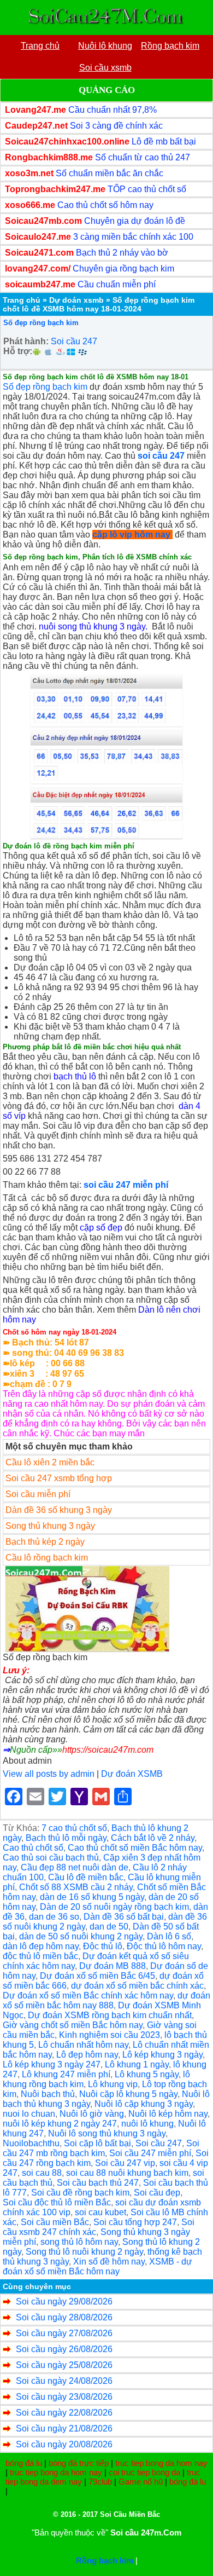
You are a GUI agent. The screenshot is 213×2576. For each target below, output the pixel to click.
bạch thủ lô (75, 1076)
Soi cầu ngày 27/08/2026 (64, 2333)
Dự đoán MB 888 (113, 1966)
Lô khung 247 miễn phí (66, 2074)
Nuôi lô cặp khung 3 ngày (144, 2104)
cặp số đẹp (101, 1228)
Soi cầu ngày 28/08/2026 (64, 2317)
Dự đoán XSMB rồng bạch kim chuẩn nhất (110, 2015)
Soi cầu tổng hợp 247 (135, 2222)
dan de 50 (109, 1927)
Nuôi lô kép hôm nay (168, 2114)
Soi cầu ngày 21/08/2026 (64, 2428)
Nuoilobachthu (31, 2143)
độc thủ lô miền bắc (40, 1956)
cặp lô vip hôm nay (131, 535)
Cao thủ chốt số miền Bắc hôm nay (135, 1848)
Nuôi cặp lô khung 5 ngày (128, 2094)
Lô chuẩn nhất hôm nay (83, 2045)
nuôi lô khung (147, 2124)
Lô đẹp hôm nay (87, 2055)
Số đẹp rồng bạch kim (41, 323)
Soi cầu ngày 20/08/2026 (64, 2444)
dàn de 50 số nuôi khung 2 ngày (81, 1936)
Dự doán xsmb (76, 300)
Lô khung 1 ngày (137, 2064)
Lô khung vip (113, 2084)
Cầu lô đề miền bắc (86, 1877)
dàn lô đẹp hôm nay (41, 1946)
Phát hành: (26, 341)
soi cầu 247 (161, 456)
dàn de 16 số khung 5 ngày (92, 1897)
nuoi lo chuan (29, 2114)
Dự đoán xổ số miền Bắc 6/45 (97, 1976)
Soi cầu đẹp (157, 2193)
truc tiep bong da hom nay (161, 2463)
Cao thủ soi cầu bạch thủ (51, 1858)
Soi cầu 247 (74, 341)
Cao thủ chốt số (33, 1848)
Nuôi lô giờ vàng (92, 2114)
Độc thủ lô (103, 1946)
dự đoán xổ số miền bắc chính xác (137, 1986)
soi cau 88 (42, 2173)
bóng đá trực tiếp (79, 2463)
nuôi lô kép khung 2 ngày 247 (60, 2124)
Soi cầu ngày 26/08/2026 (64, 2349)
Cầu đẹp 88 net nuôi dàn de (75, 1867)
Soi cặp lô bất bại (97, 2143)
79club (100, 2482)
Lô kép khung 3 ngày (162, 2055)
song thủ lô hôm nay (79, 2242)
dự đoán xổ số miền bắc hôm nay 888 (106, 2000)
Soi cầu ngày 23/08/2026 (64, 2397)
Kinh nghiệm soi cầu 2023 (110, 2035)
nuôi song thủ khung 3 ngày (92, 626)
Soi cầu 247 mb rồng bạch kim (101, 2148)
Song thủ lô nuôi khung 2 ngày (84, 2252)
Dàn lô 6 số (169, 1936)
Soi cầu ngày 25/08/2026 (64, 2365)
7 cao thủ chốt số (74, 1828)
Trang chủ (22, 300)
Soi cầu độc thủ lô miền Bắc (57, 2202)
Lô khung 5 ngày (147, 2074)
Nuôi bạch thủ (48, 2094)
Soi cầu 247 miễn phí (150, 2153)
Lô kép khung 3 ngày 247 (52, 2064)
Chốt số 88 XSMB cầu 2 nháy (76, 1887)
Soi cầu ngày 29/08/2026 (64, 2301)
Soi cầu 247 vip (125, 2163)
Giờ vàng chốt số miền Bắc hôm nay (73, 2025)
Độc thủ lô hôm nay (164, 1946)
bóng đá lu (24, 2463)
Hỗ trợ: (18, 351)
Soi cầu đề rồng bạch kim (80, 2193)
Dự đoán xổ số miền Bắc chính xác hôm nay (88, 1995)
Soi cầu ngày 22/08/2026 (64, 2413)
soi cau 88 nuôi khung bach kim (127, 2173)
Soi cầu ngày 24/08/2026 (64, 2381)
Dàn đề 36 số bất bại (124, 1917)
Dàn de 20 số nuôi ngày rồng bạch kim (114, 1907)
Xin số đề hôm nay (109, 2262)
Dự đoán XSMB (132, 1774)
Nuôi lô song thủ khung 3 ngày (107, 2133)
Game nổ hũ (141, 2482)
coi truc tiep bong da (144, 2472)
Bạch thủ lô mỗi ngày (66, 1838)
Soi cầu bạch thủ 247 (98, 2183)
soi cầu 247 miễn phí (126, 1185)
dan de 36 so (54, 1917)
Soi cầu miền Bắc (55, 2222)
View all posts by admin (49, 1774)
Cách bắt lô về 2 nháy (153, 1838)
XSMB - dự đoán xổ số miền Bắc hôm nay (97, 2266)
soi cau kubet (100, 2212)
